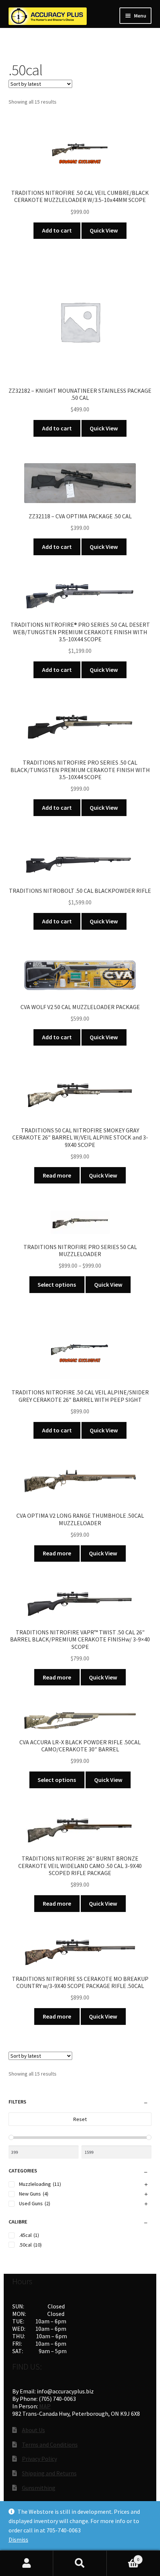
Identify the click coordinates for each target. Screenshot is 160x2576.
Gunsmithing (39, 2488)
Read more (57, 1175)
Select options (57, 1284)
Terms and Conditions (50, 2444)
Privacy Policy (39, 2459)
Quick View (104, 230)
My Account (27, 2563)
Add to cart (57, 230)
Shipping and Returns (49, 2473)
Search (80, 2563)
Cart (123, 2557)
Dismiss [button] (18, 2539)
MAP (45, 2406)
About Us (33, 2430)
